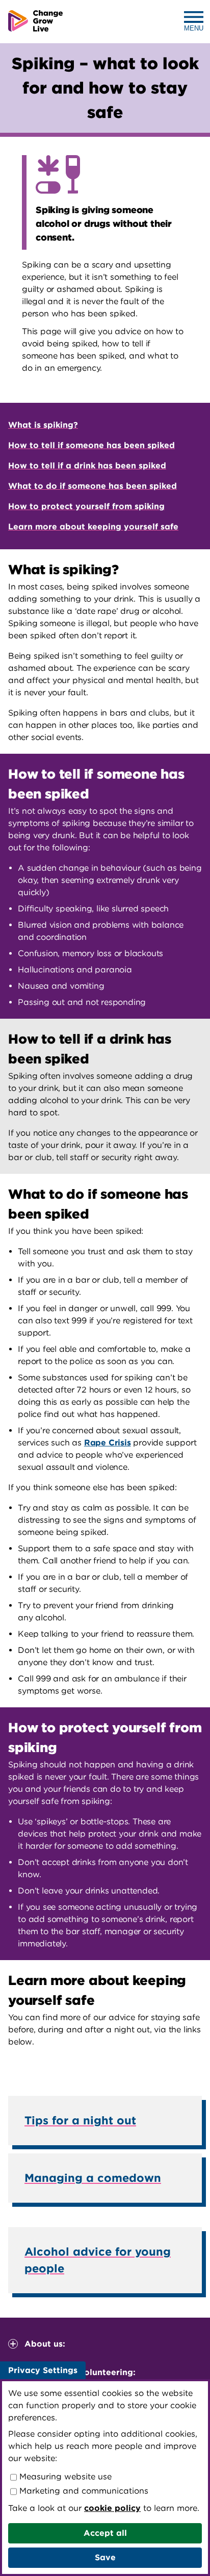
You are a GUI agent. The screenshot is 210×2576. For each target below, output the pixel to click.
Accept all (105, 2533)
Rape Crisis (108, 1443)
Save (105, 2557)
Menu (194, 28)
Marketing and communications (83, 2491)
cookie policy (112, 2508)
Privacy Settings (43, 2370)
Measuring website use (64, 2477)
